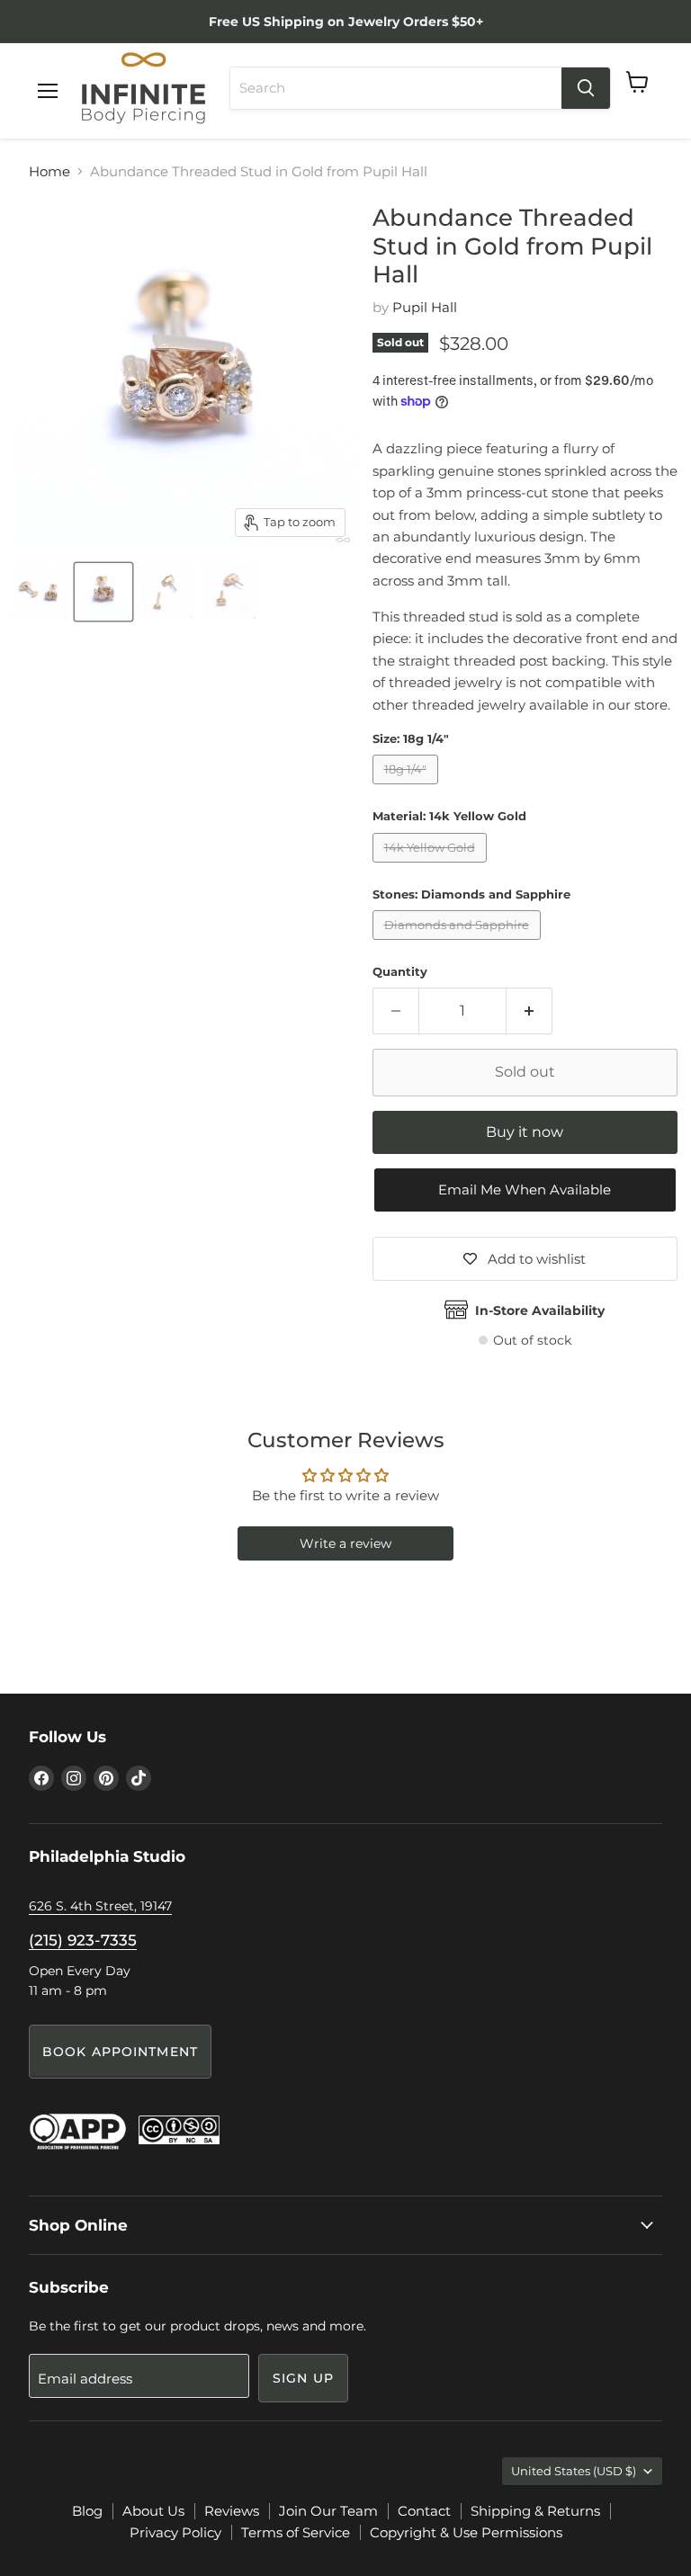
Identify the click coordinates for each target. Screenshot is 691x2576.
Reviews (232, 2511)
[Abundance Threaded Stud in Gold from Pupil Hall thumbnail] (166, 592)
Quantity (400, 972)
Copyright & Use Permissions (466, 2532)
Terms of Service (296, 2532)
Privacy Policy (175, 2532)
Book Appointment (120, 2052)
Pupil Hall (425, 307)
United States (574, 2471)
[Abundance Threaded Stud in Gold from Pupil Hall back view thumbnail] (229, 592)
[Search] (586, 88)
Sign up (303, 2378)
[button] (525, 1190)
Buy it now (525, 1132)
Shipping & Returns (535, 2511)
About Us (153, 2511)
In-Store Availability (540, 1310)
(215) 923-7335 (83, 1940)
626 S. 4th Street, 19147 (100, 1906)
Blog (87, 2511)
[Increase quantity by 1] (529, 1011)
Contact (424, 2511)
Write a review (345, 1543)
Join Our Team (328, 2511)
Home (49, 171)
